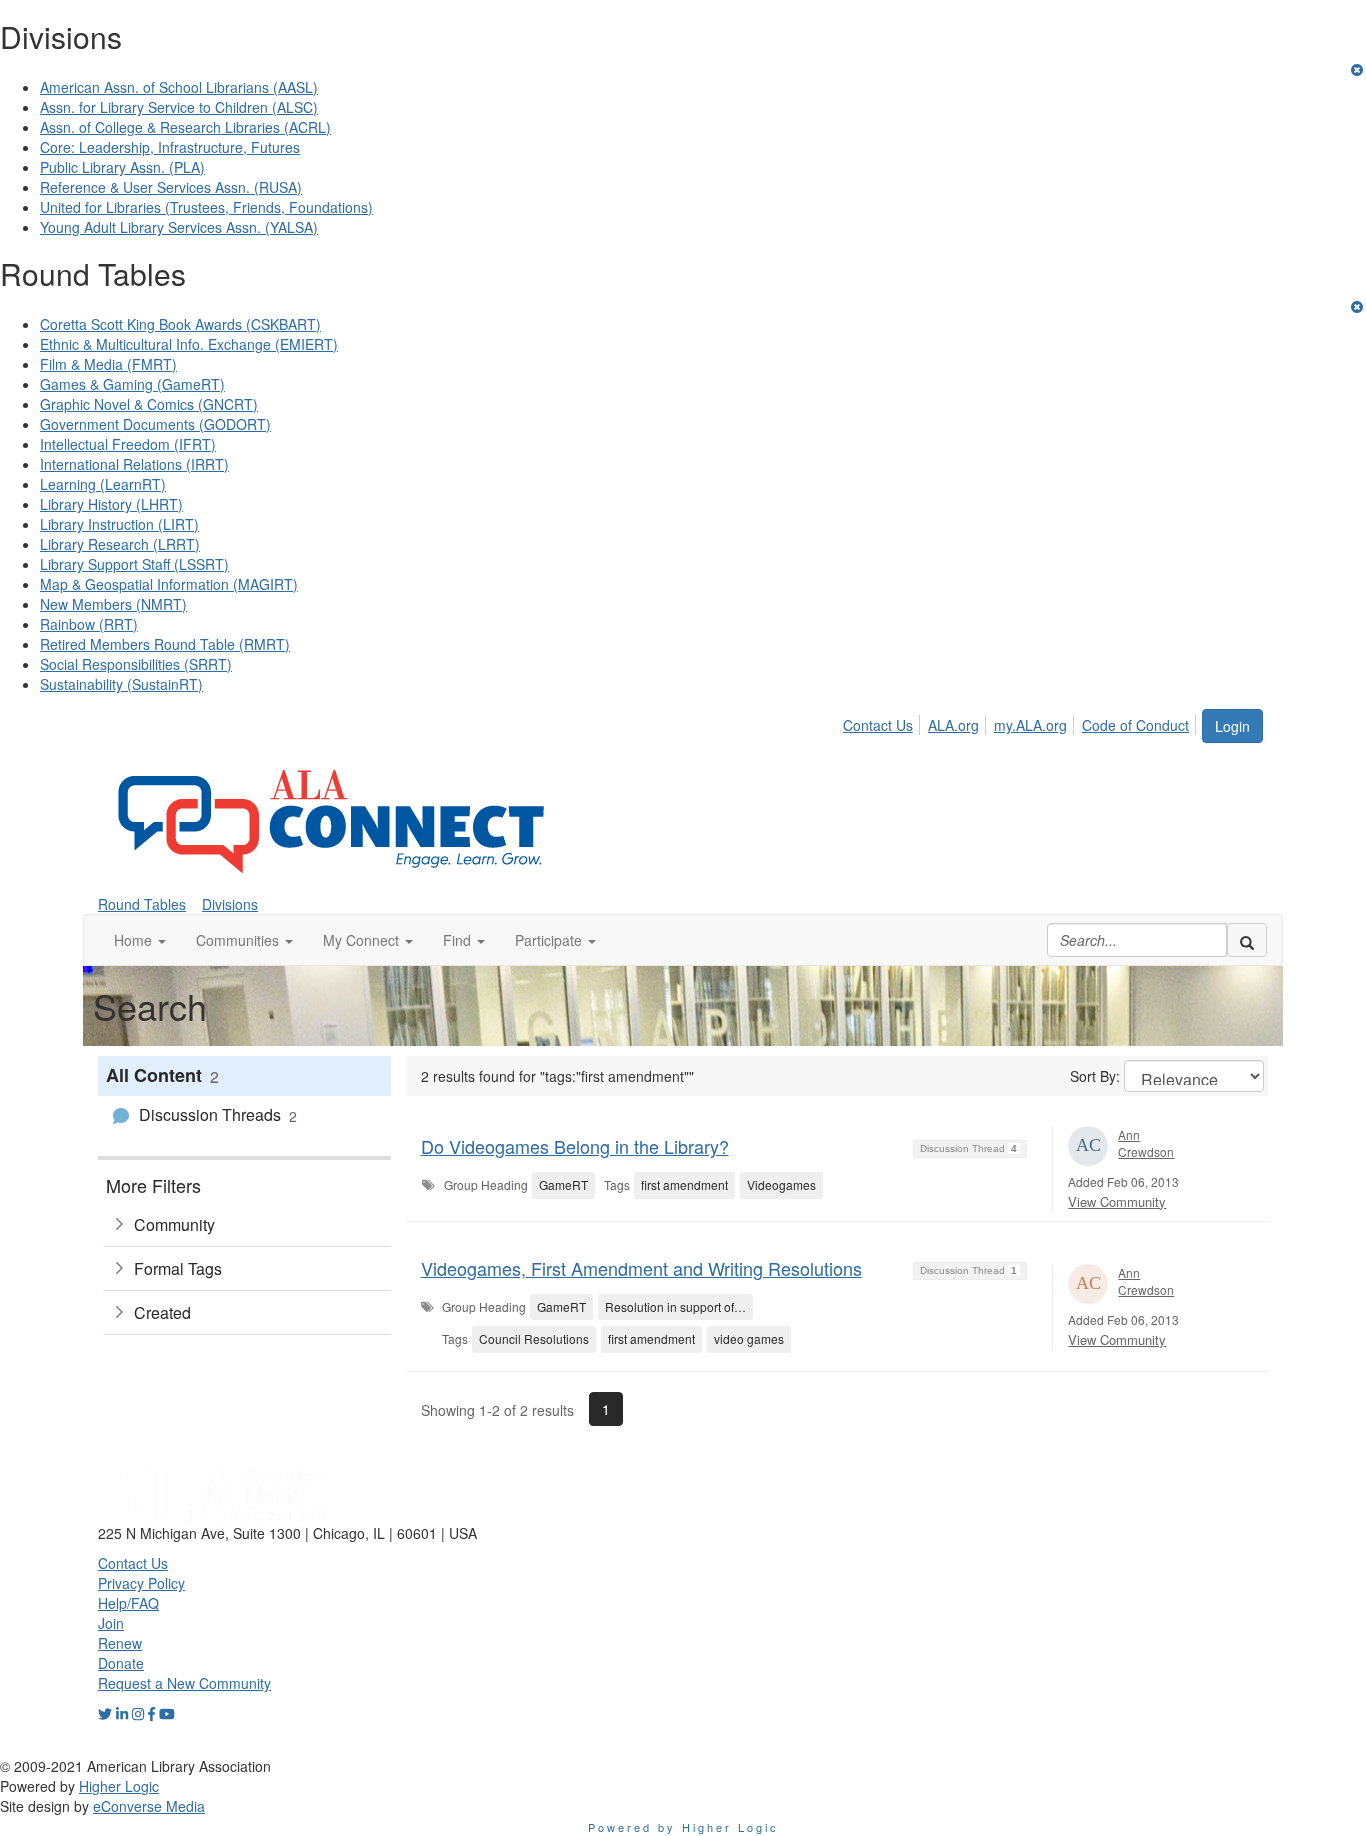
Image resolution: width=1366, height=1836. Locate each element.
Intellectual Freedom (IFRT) (128, 444)
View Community (1117, 1201)
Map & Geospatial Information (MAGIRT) (169, 584)
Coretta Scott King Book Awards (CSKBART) (180, 324)
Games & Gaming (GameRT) (132, 384)
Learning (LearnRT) (103, 484)
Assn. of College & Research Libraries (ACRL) (185, 127)
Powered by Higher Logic (683, 1827)
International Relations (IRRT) (134, 464)
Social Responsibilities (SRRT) (136, 664)
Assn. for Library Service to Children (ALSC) (179, 107)
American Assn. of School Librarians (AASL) (179, 87)
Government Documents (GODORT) (155, 424)
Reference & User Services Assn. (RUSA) (171, 187)
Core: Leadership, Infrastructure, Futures (170, 147)
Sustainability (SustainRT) (121, 684)
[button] (140, 940)
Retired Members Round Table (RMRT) (165, 644)
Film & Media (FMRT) (108, 364)
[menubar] (1021, 722)
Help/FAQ (128, 1603)
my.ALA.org (1030, 725)
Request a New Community (184, 1683)
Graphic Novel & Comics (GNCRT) (149, 404)
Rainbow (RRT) (89, 624)
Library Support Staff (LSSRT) (134, 564)
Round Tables (142, 904)
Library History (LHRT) (111, 504)
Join (111, 1623)
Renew (120, 1643)
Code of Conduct (1135, 725)
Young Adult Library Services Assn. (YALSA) (179, 227)
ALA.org (953, 725)
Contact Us (878, 725)
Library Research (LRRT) (120, 544)
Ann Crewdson (1146, 1143)
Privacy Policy (141, 1583)
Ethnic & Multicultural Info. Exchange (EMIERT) (189, 344)
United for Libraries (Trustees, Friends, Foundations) (206, 207)
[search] (1247, 940)
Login (1232, 726)
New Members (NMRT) (113, 604)
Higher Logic (119, 1786)
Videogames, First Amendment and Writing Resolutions (641, 1268)
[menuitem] (883, 722)
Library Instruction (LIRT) (119, 524)
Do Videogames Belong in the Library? (575, 1146)
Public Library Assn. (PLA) (122, 167)
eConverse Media (149, 1806)
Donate (121, 1663)
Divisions (230, 904)
